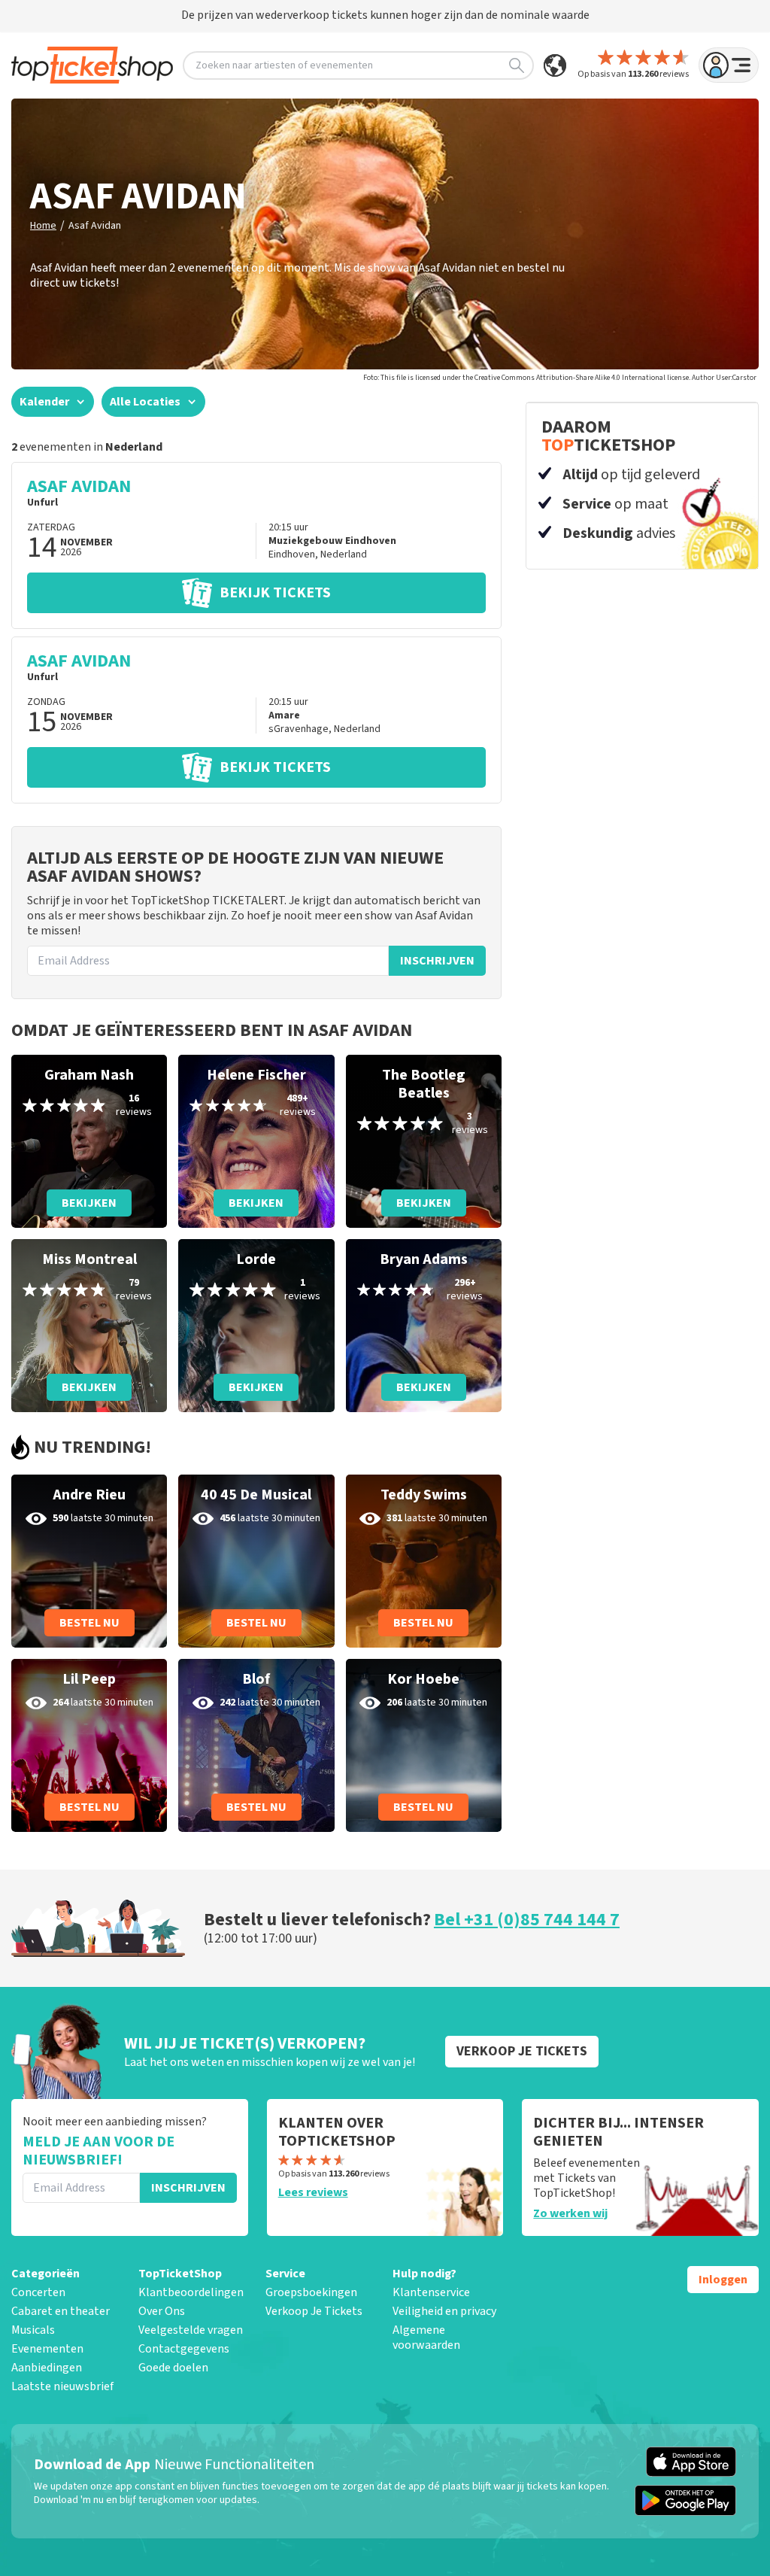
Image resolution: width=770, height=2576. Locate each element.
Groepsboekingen (311, 2292)
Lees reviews (313, 2192)
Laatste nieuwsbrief (62, 2386)
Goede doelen (173, 2368)
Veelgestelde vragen (191, 2330)
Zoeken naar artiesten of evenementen (284, 65)
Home (43, 226)
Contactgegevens (184, 2349)
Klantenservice (431, 2292)
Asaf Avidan (95, 226)
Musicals (33, 2330)
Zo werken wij (570, 2213)
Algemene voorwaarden (426, 2338)
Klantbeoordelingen (191, 2292)
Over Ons (162, 2311)
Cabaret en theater (61, 2311)
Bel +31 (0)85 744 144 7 (527, 1920)
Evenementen (47, 2349)
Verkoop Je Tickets (314, 2311)
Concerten (38, 2292)
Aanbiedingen (47, 2368)
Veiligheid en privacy (444, 2311)
